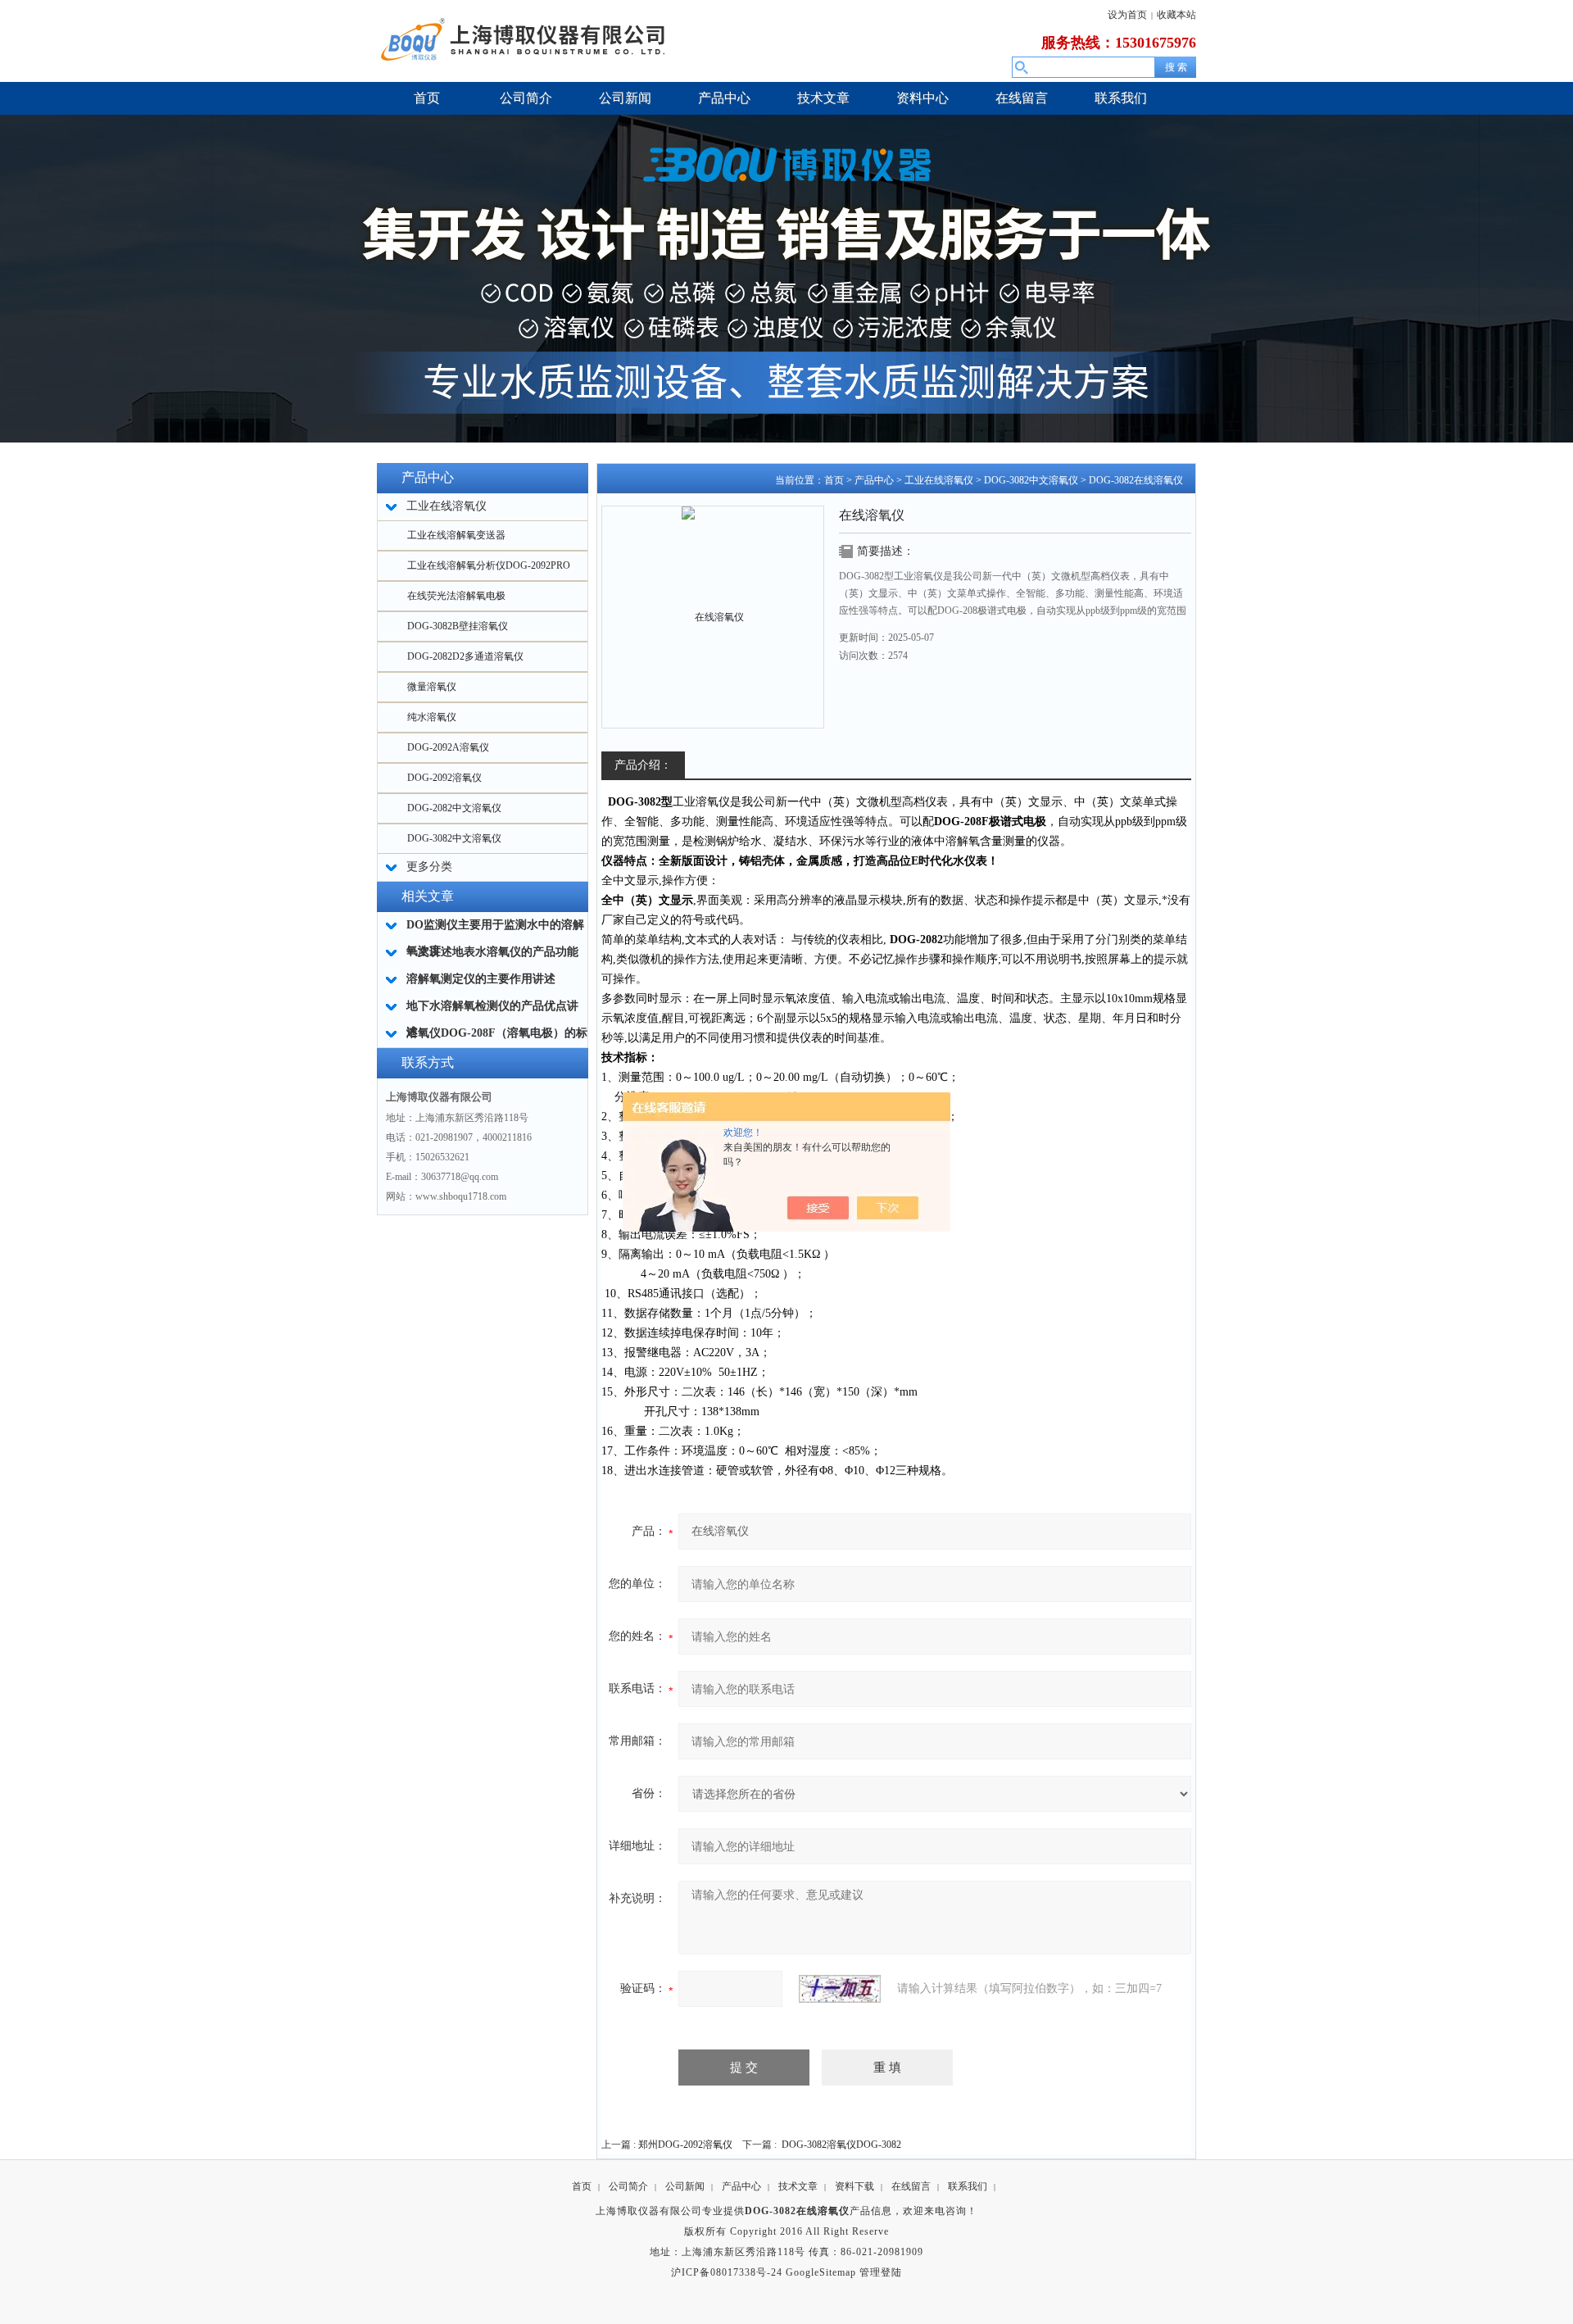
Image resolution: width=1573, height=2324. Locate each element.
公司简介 (628, 2186)
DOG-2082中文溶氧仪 (454, 808)
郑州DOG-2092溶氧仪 (685, 2145)
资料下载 (854, 2186)
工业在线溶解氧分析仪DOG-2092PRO (489, 565)
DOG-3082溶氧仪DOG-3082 (841, 2145)
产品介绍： (643, 765)
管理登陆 (881, 2272)
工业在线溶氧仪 (939, 480)
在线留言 (911, 2186)
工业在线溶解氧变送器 (456, 535)
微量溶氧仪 (432, 687)
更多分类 (429, 867)
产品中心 (874, 480)
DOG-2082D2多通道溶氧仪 (465, 656)
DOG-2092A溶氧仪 (448, 747)
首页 (834, 480)
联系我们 (968, 2186)
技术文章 (798, 2186)
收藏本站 (1176, 15)
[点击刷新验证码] (840, 1989)
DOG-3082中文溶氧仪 (454, 838)
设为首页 (1127, 15)
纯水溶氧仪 (432, 717)
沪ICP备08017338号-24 (727, 2272)
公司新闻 (685, 2186)
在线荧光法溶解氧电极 (456, 596)
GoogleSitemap (821, 2272)
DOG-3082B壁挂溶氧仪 (458, 626)
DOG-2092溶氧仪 (444, 778)
